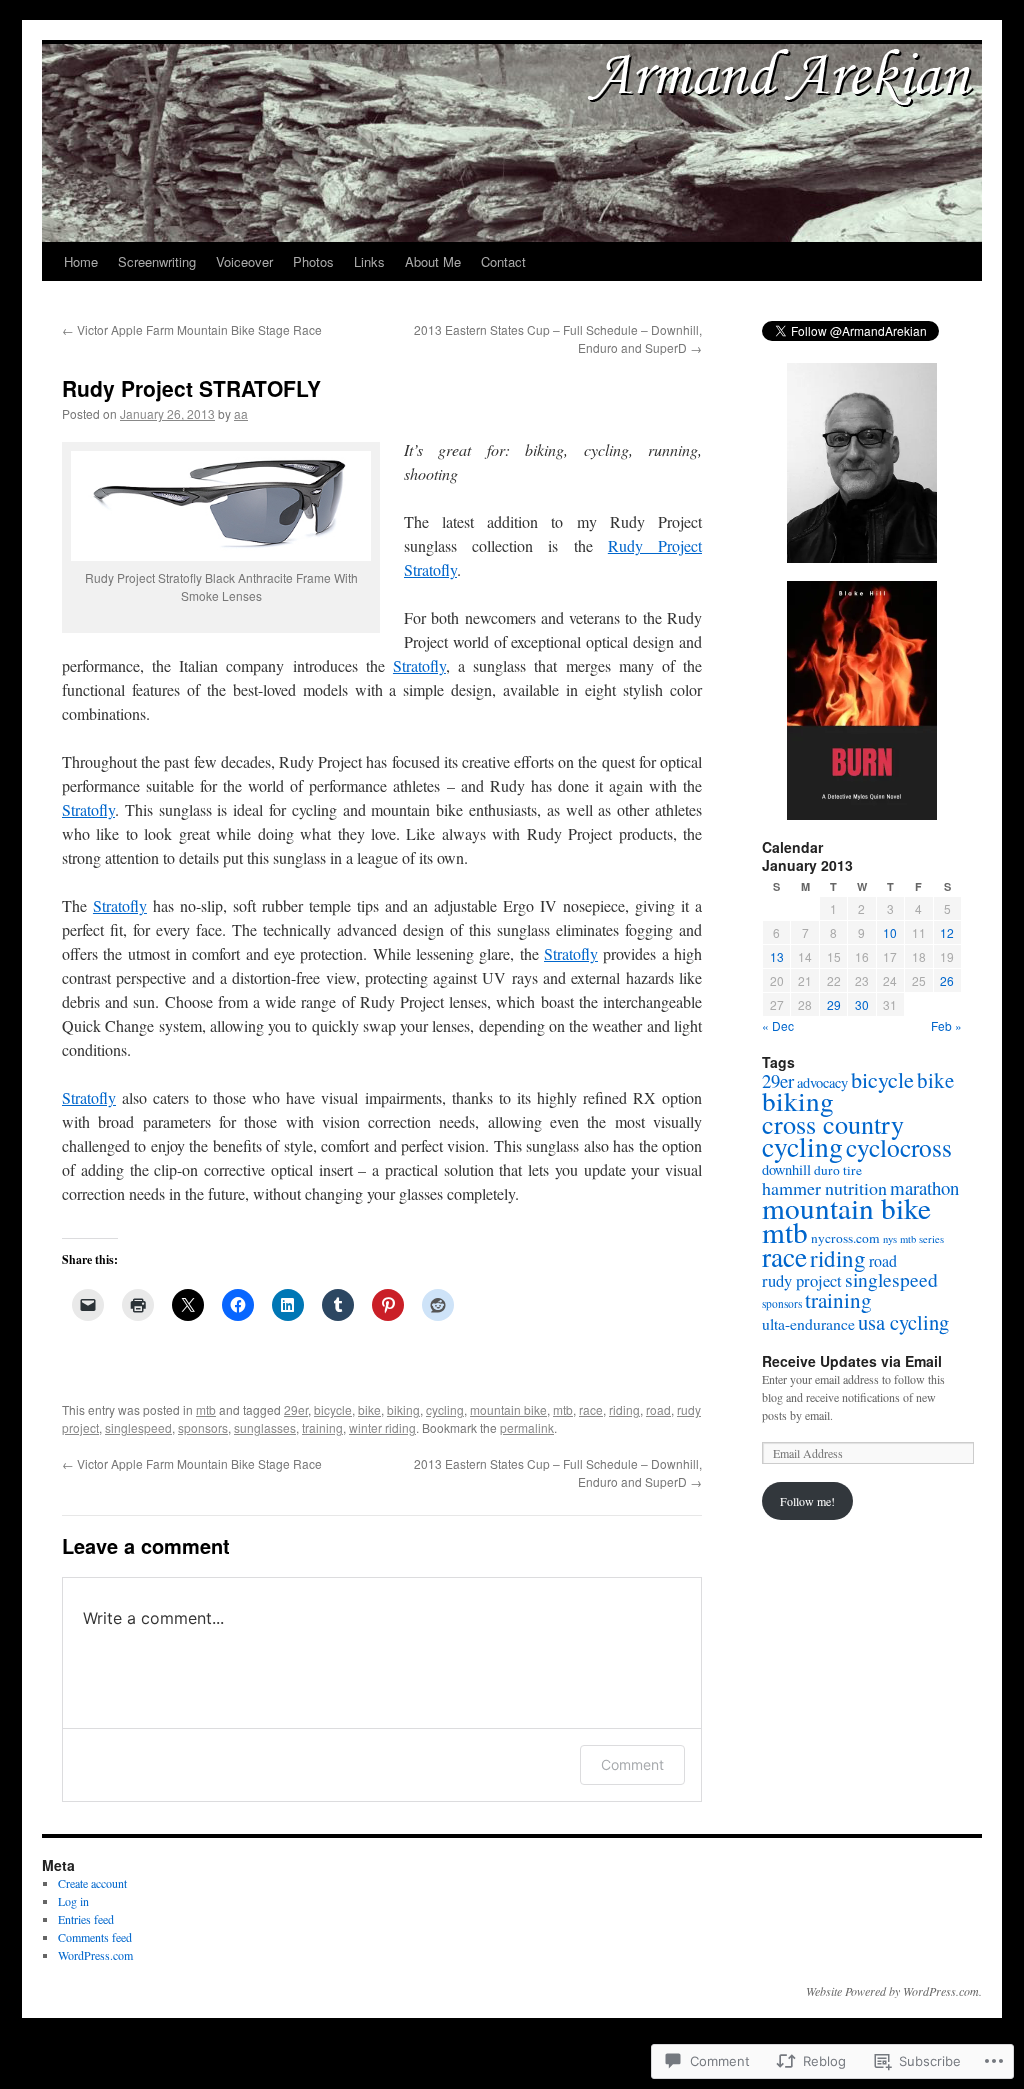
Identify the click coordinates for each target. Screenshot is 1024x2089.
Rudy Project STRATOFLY (191, 388)
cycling (445, 1409)
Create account (92, 1883)
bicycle (333, 1409)
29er (296, 1409)
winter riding (382, 1427)
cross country (833, 1123)
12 (947, 932)
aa (241, 413)
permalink (527, 1427)
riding (624, 1409)
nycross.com (845, 1238)
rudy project (802, 1281)
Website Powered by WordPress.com (892, 1991)
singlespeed (138, 1427)
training (322, 1427)
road (658, 1409)
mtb (206, 1409)
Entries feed (86, 1919)
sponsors (203, 1427)
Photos (313, 261)
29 (834, 1004)
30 (862, 1004)
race (591, 1409)
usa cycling (903, 1322)
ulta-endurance (808, 1323)
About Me (433, 261)
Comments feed (95, 1937)
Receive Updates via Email (852, 1361)
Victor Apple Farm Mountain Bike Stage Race (192, 329)
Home (81, 261)
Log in (73, 1901)
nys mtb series (913, 1239)
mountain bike (508, 1409)
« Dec (778, 1025)
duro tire (838, 1170)
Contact (503, 261)
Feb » (946, 1025)
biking (403, 1409)
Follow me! (807, 1501)
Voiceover (244, 261)
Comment (632, 1764)
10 (890, 932)
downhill (786, 1169)
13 (777, 956)
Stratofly (419, 665)
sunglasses (265, 1427)
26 (947, 980)
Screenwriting (157, 261)
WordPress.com (95, 1955)
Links (369, 261)
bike (369, 1409)
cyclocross (899, 1147)
